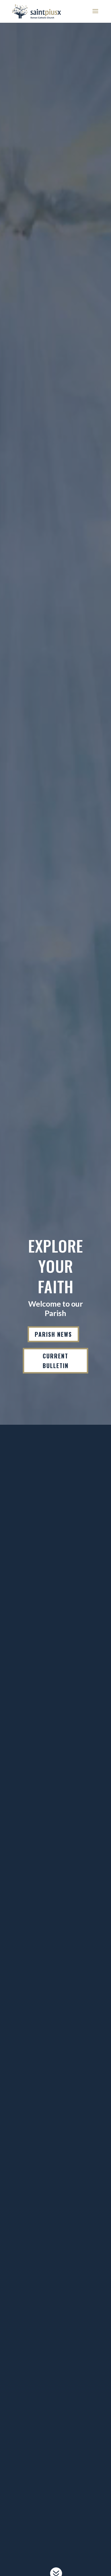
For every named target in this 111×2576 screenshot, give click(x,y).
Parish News (53, 1334)
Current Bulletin (56, 1361)
